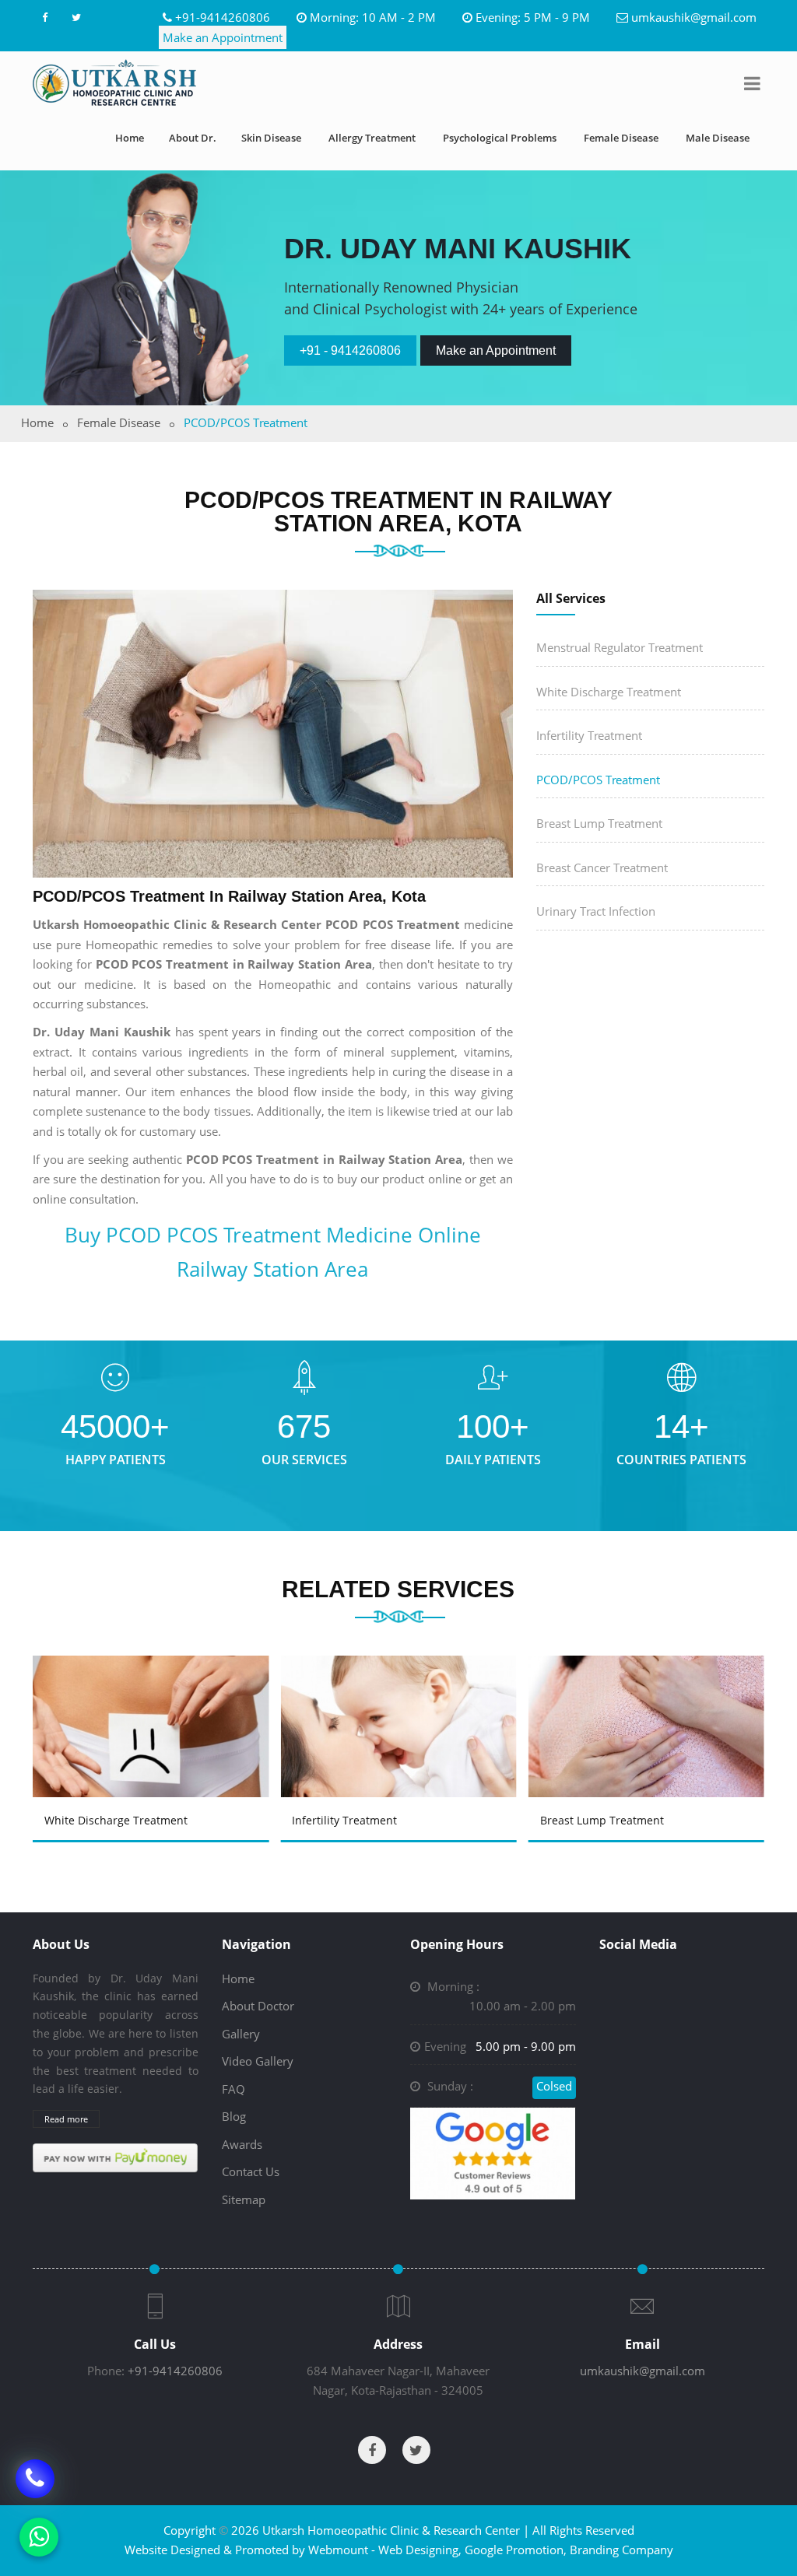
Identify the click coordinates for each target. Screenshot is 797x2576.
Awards (242, 2144)
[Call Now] (35, 2479)
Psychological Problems (500, 138)
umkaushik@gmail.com (694, 17)
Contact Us (251, 2171)
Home (130, 138)
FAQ (233, 2089)
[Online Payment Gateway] (115, 2157)
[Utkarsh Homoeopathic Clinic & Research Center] (114, 82)
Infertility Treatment (589, 735)
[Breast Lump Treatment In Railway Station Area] (400, 1699)
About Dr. (193, 138)
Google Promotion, (516, 2550)
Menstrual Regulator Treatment (620, 647)
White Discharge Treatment (609, 692)
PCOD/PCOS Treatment (598, 780)
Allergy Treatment (372, 138)
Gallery (241, 2034)
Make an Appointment (223, 37)
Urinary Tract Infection (596, 911)
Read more (66, 2119)
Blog (234, 2116)
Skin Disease (271, 138)
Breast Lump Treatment (599, 823)
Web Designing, (420, 2550)
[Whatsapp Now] (39, 2537)
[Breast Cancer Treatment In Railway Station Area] (648, 1699)
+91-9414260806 (223, 17)
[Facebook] (44, 17)
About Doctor (258, 2006)
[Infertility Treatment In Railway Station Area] (152, 1699)
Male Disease (718, 138)
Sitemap (244, 2199)
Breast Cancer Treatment (602, 867)
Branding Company (621, 2550)
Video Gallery (258, 2061)
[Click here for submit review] (493, 2152)
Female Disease (621, 138)
